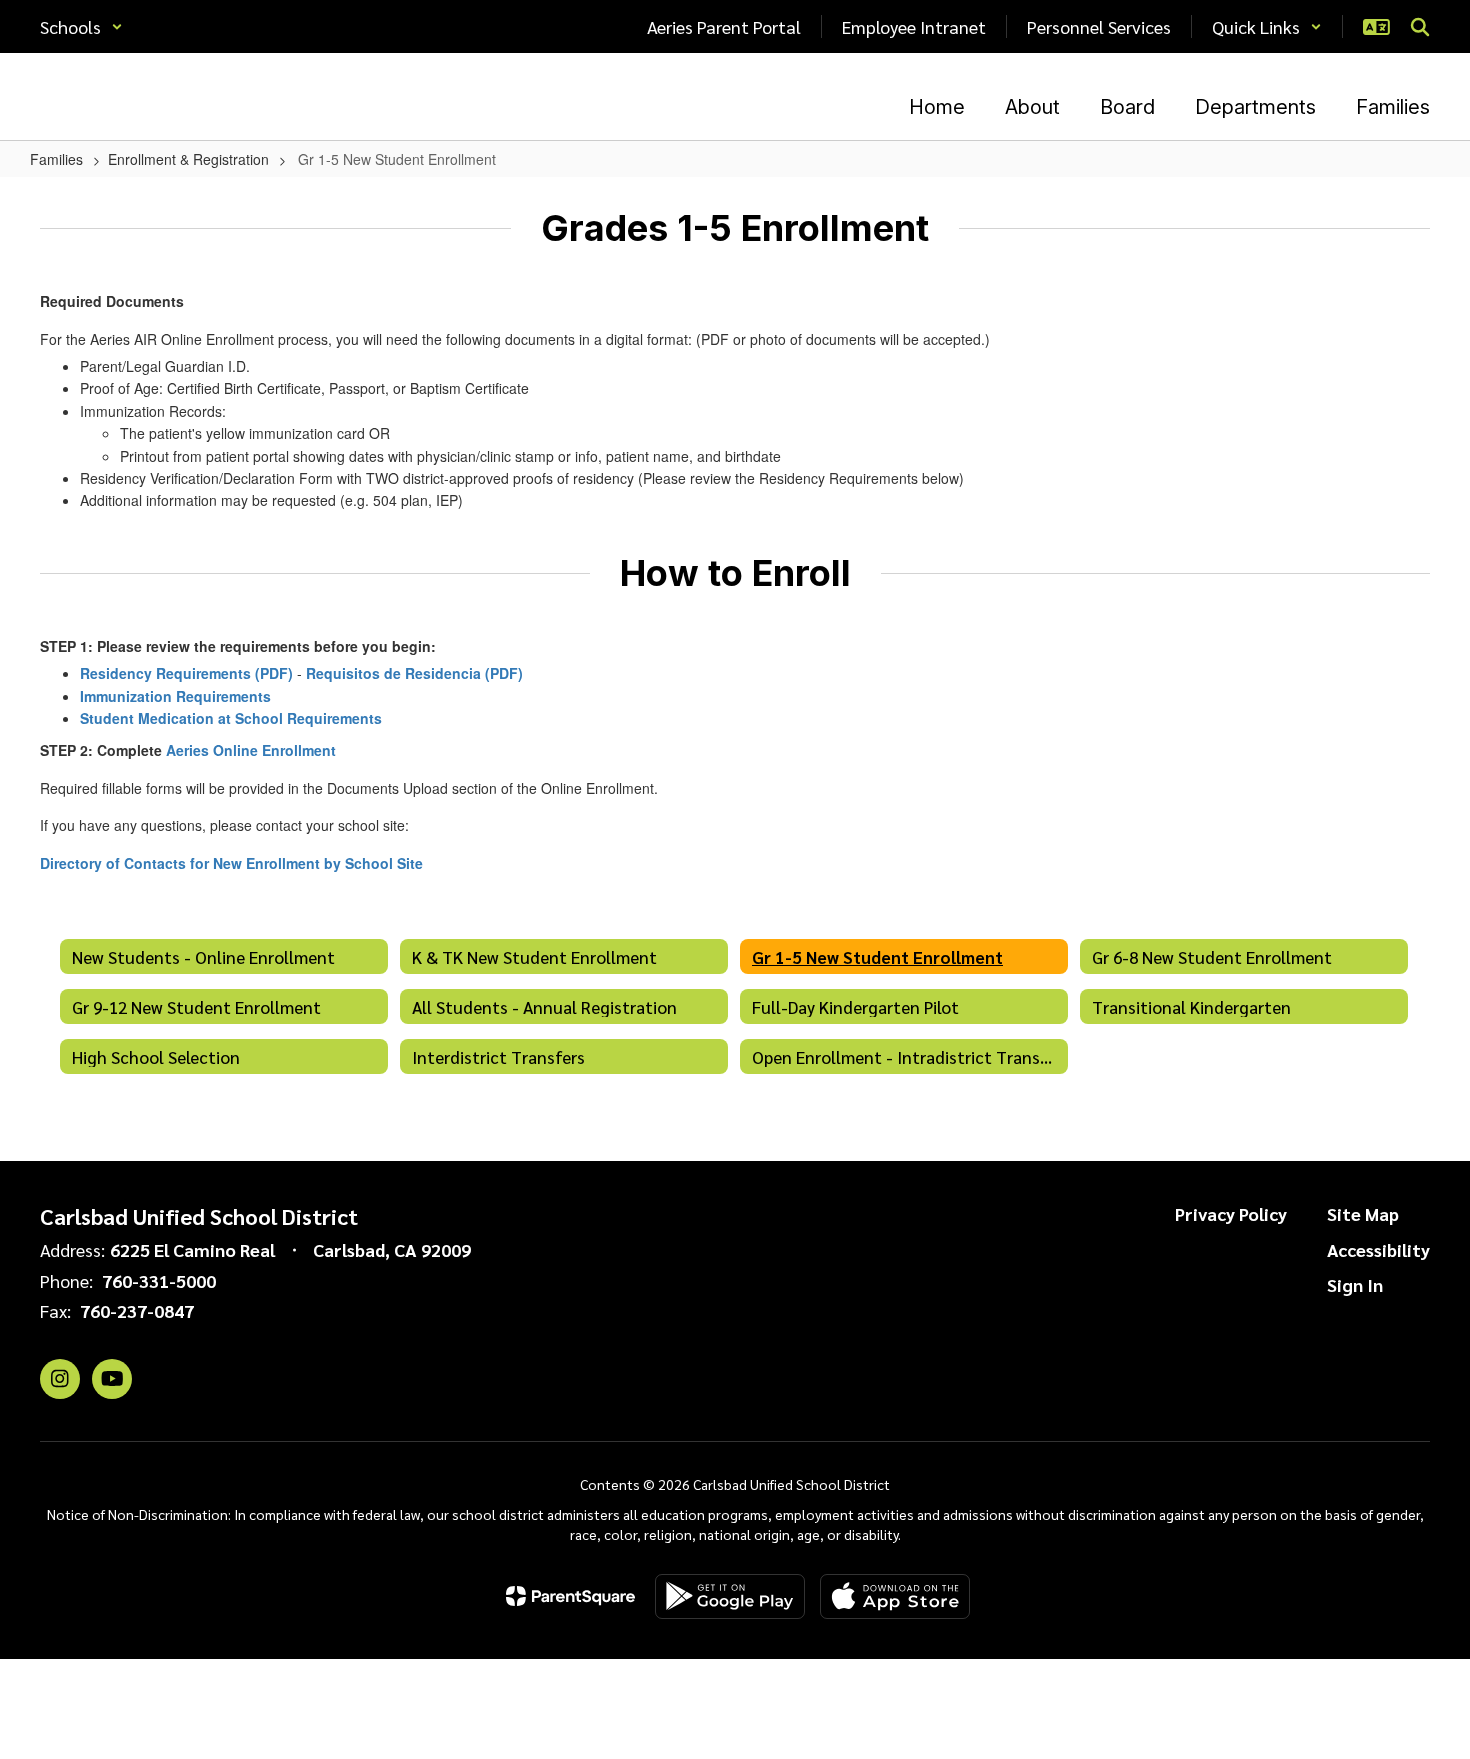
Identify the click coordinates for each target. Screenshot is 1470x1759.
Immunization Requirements (175, 696)
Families (56, 159)
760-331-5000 (159, 1280)
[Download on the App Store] (895, 1596)
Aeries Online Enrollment (251, 750)
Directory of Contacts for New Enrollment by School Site (231, 863)
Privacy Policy (1231, 1213)
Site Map (1363, 1213)
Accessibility (1378, 1249)
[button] (81, 26)
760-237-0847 (137, 1310)
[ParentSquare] (570, 1596)
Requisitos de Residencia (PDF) (414, 673)
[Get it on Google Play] (730, 1596)
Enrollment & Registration (188, 159)
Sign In (1355, 1284)
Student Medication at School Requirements (231, 718)
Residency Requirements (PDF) (186, 673)
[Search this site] (1420, 27)
